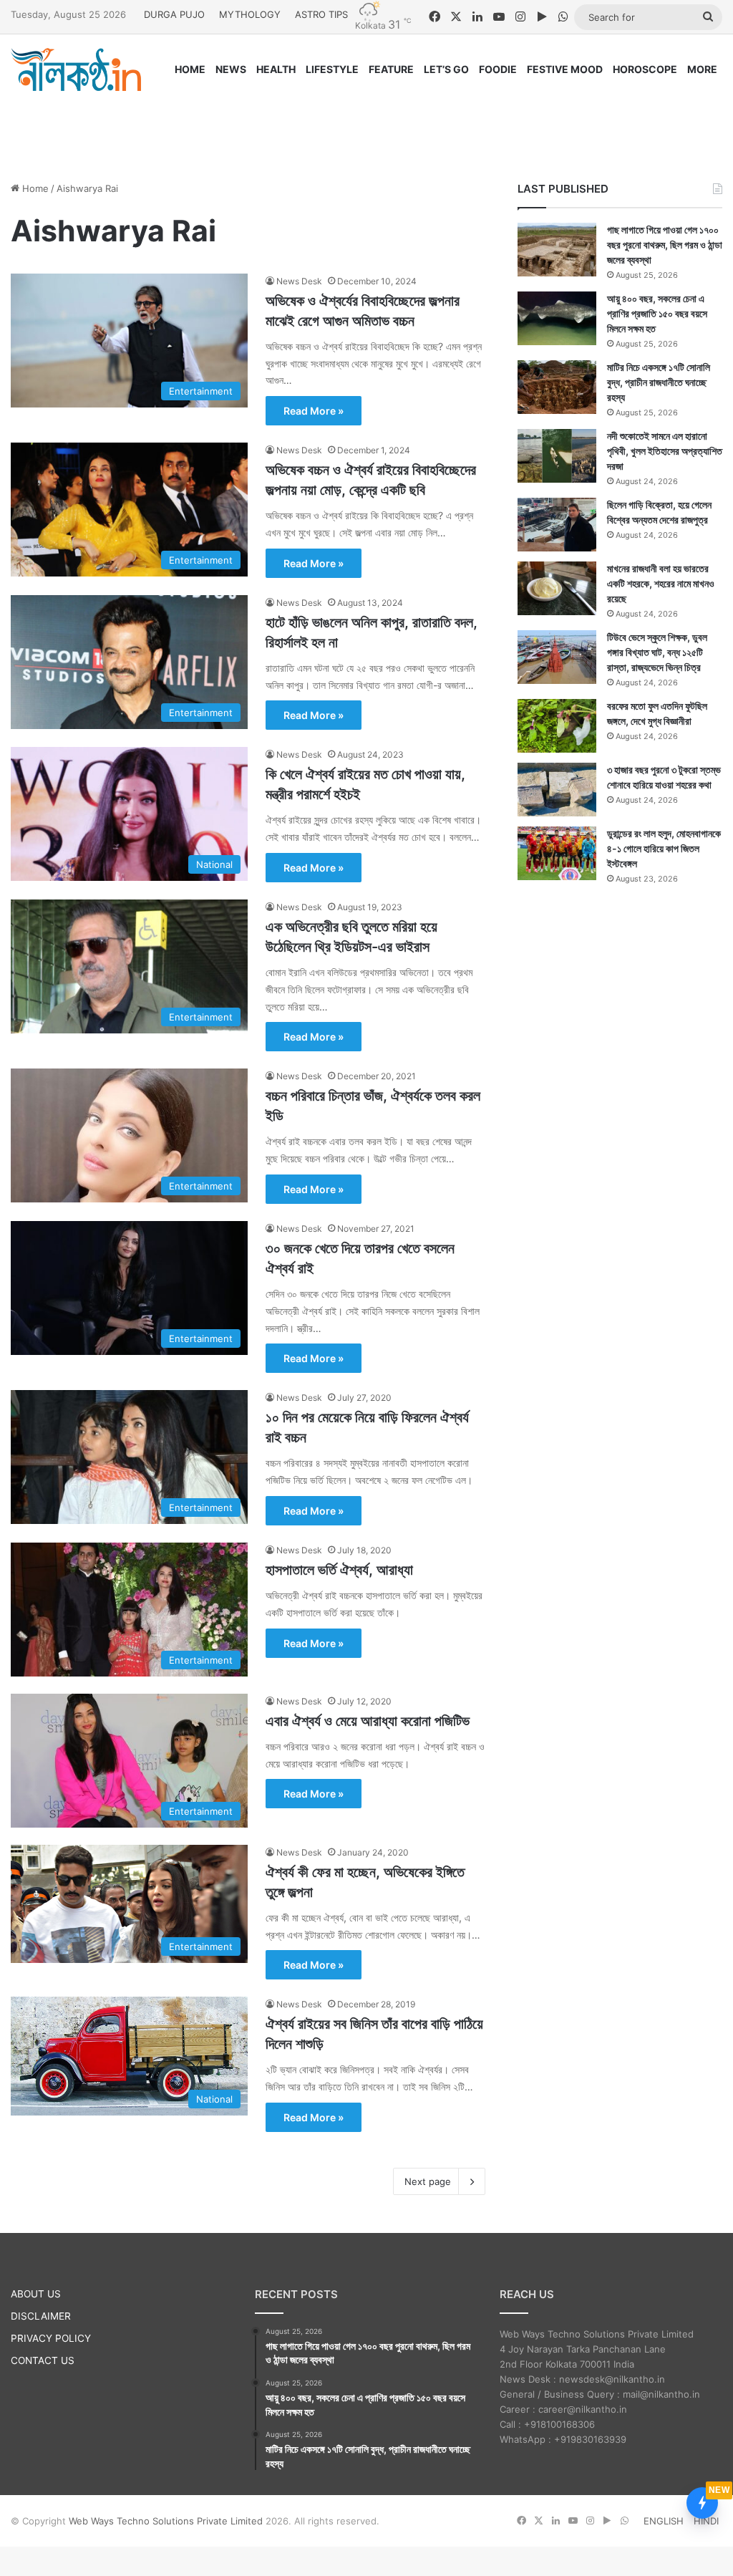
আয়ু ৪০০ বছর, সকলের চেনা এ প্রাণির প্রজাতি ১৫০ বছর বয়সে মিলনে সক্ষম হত (657, 313)
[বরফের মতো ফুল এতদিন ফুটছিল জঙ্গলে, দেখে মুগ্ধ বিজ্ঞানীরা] (557, 726)
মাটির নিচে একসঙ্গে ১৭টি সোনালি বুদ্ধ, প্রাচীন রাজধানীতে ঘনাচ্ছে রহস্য (659, 382)
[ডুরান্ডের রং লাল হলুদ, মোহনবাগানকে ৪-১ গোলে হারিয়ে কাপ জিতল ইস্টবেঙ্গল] (557, 853)
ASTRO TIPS (321, 14)
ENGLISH (664, 2521)
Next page (428, 2181)
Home (34, 188)
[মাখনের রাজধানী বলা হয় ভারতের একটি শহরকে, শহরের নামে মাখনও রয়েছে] (557, 588)
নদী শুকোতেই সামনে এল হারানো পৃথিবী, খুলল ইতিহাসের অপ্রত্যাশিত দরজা (665, 451)
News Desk (299, 281)
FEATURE (391, 69)
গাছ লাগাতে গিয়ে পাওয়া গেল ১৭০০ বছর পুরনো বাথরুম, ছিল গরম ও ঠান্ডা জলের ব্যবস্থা (665, 245)
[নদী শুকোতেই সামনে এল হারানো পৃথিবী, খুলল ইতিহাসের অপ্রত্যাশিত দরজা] (557, 456)
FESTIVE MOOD (565, 69)
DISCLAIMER (41, 2316)
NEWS (231, 69)
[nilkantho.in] (76, 69)
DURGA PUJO (174, 14)
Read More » (314, 411)
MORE (702, 69)
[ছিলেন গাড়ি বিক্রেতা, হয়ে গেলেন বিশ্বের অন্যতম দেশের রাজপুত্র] (557, 525)
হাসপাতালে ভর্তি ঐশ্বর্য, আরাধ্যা (339, 1570)
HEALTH (276, 69)
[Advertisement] (366, 123)
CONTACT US (43, 2360)
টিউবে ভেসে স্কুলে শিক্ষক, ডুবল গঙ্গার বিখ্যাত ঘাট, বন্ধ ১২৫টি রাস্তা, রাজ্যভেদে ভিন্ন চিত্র (657, 652)
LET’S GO (446, 69)
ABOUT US (36, 2294)
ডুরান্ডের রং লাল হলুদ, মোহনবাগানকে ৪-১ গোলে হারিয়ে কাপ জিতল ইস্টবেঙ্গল (664, 848)
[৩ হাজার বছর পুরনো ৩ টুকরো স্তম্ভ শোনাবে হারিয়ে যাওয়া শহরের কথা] (557, 790)
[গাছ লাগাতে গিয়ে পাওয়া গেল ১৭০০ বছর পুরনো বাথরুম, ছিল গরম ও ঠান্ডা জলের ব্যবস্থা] (557, 250)
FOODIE (498, 69)
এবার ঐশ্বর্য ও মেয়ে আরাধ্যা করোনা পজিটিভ (368, 1721)
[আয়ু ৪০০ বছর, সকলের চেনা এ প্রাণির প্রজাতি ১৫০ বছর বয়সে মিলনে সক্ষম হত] (557, 318)
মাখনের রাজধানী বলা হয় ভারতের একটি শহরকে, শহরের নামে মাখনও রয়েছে (661, 583)
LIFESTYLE (332, 69)
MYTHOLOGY (250, 14)
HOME (190, 69)
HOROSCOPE (645, 69)
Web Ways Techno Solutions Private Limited (166, 2521)
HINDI (706, 2521)
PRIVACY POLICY (51, 2338)
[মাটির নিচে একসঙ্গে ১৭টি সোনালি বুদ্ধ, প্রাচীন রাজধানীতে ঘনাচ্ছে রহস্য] (557, 387)
